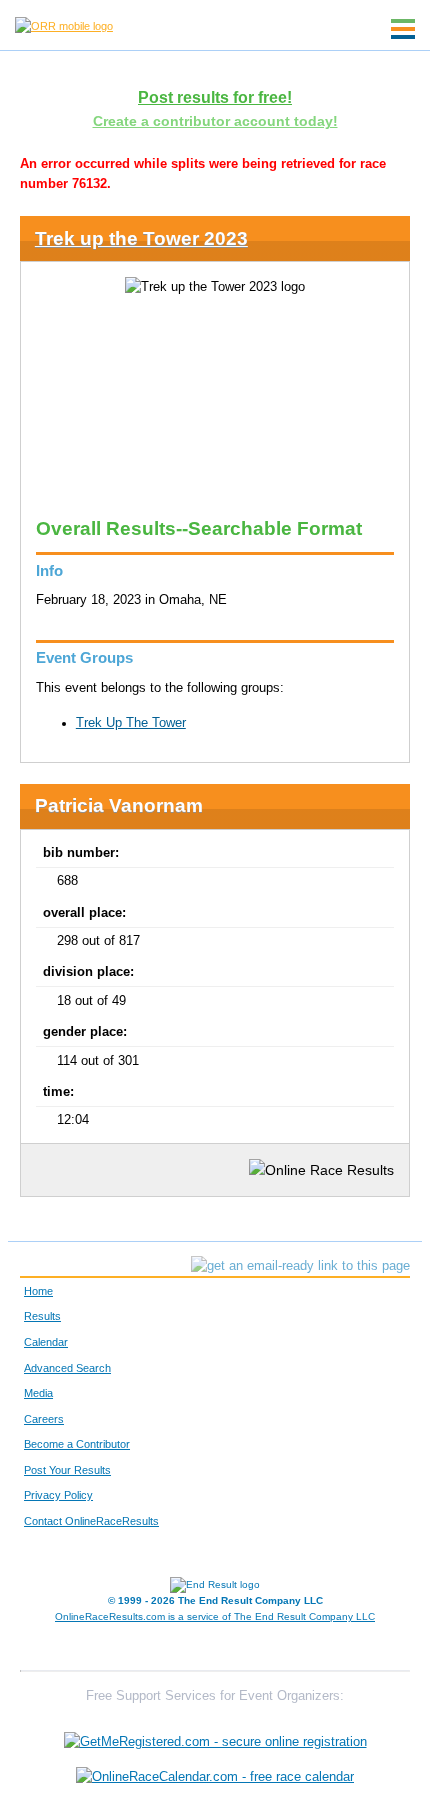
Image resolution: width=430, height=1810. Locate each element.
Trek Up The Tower (131, 723)
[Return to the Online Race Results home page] (64, 25)
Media (38, 1393)
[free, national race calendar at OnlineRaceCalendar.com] (215, 1777)
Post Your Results (67, 1470)
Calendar (46, 1342)
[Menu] (403, 29)
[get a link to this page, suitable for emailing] (300, 1266)
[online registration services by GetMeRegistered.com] (215, 1736)
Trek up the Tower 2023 (141, 238)
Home (38, 1291)
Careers (44, 1419)
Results (42, 1316)
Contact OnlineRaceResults (91, 1521)
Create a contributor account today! (215, 121)
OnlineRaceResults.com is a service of (215, 1616)
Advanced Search (67, 1368)
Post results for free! (215, 97)
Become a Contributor (77, 1444)
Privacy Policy (58, 1495)
